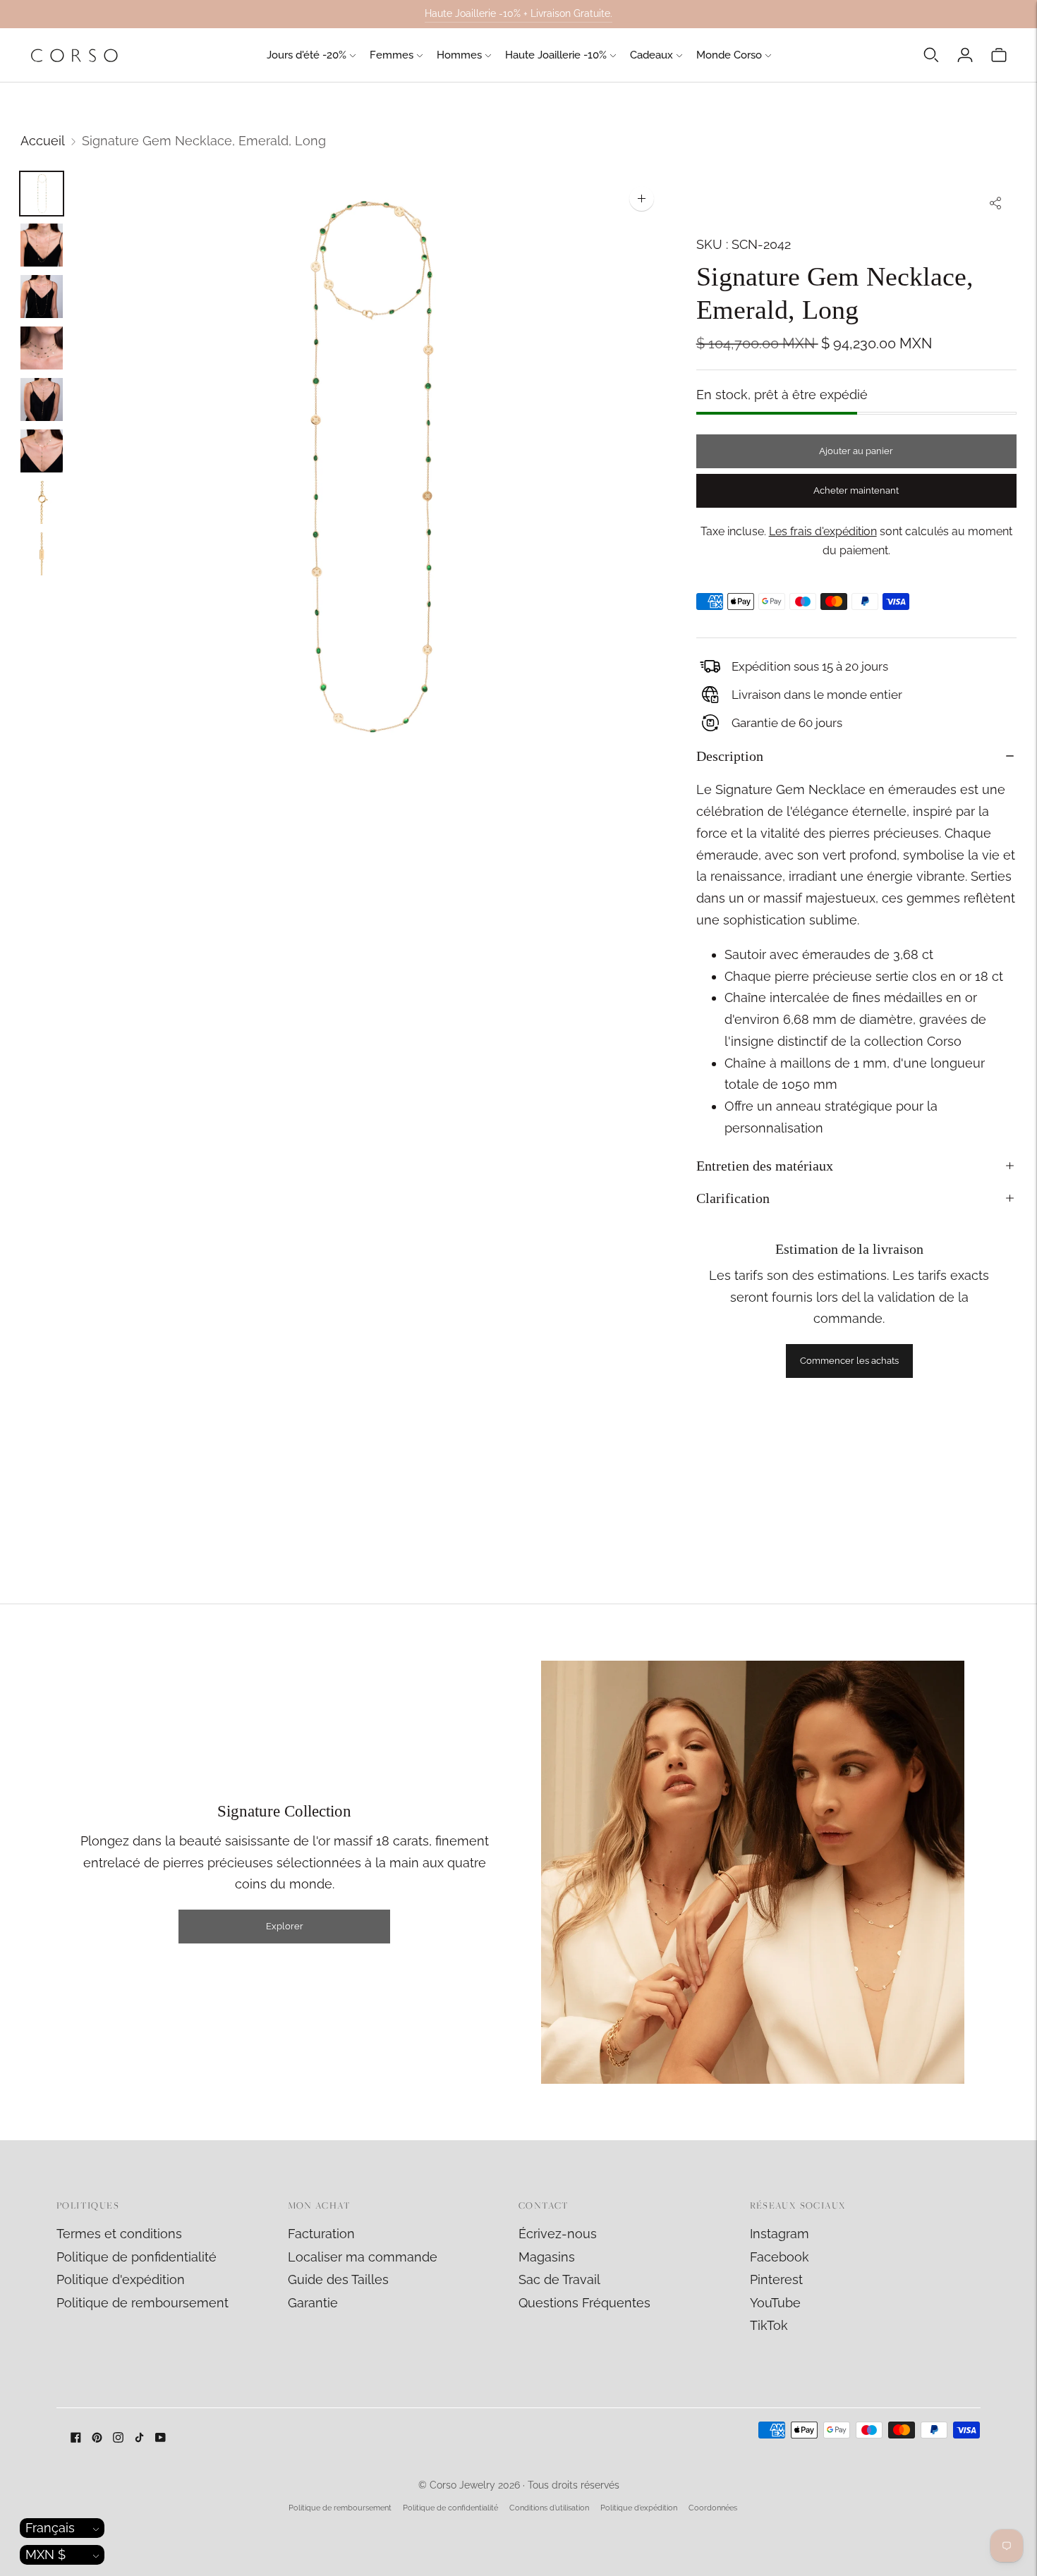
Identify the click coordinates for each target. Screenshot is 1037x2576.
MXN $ (46, 2554)
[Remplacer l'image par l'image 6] (42, 451)
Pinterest (776, 2279)
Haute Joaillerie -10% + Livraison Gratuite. (518, 13)
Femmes (392, 55)
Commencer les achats (849, 1361)
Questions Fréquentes (584, 2303)
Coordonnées (713, 2508)
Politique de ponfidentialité (137, 2257)
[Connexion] (965, 55)
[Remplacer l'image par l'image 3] (42, 297)
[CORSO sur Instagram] (118, 2438)
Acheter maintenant (856, 490)
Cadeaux (651, 55)
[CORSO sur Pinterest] (97, 2438)
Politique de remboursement (142, 2303)
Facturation (321, 2234)
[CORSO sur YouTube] (160, 2438)
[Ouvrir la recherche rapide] (931, 55)
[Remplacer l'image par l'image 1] (42, 194)
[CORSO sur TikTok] (139, 2438)
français (50, 2528)
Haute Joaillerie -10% (556, 55)
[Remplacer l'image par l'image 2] (42, 245)
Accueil (43, 141)
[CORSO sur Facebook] (76, 2438)
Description (730, 756)
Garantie (313, 2303)
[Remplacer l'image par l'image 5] (42, 399)
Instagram (780, 2234)
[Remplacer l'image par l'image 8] (42, 554)
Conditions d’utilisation (549, 2508)
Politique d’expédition (639, 2508)
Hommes (459, 55)
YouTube (775, 2303)
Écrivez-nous (558, 2234)
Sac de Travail (559, 2279)
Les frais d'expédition (823, 531)
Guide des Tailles (338, 2279)
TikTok (769, 2325)
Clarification (733, 1198)
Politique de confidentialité (450, 2508)
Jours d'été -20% (307, 55)
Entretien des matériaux (765, 1166)
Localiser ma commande (363, 2257)
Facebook (780, 2257)
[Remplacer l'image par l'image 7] (42, 502)
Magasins (547, 2257)
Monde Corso (729, 55)
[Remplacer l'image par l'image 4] (42, 348)
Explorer (285, 1926)
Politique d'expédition (121, 2279)
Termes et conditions (119, 2234)
